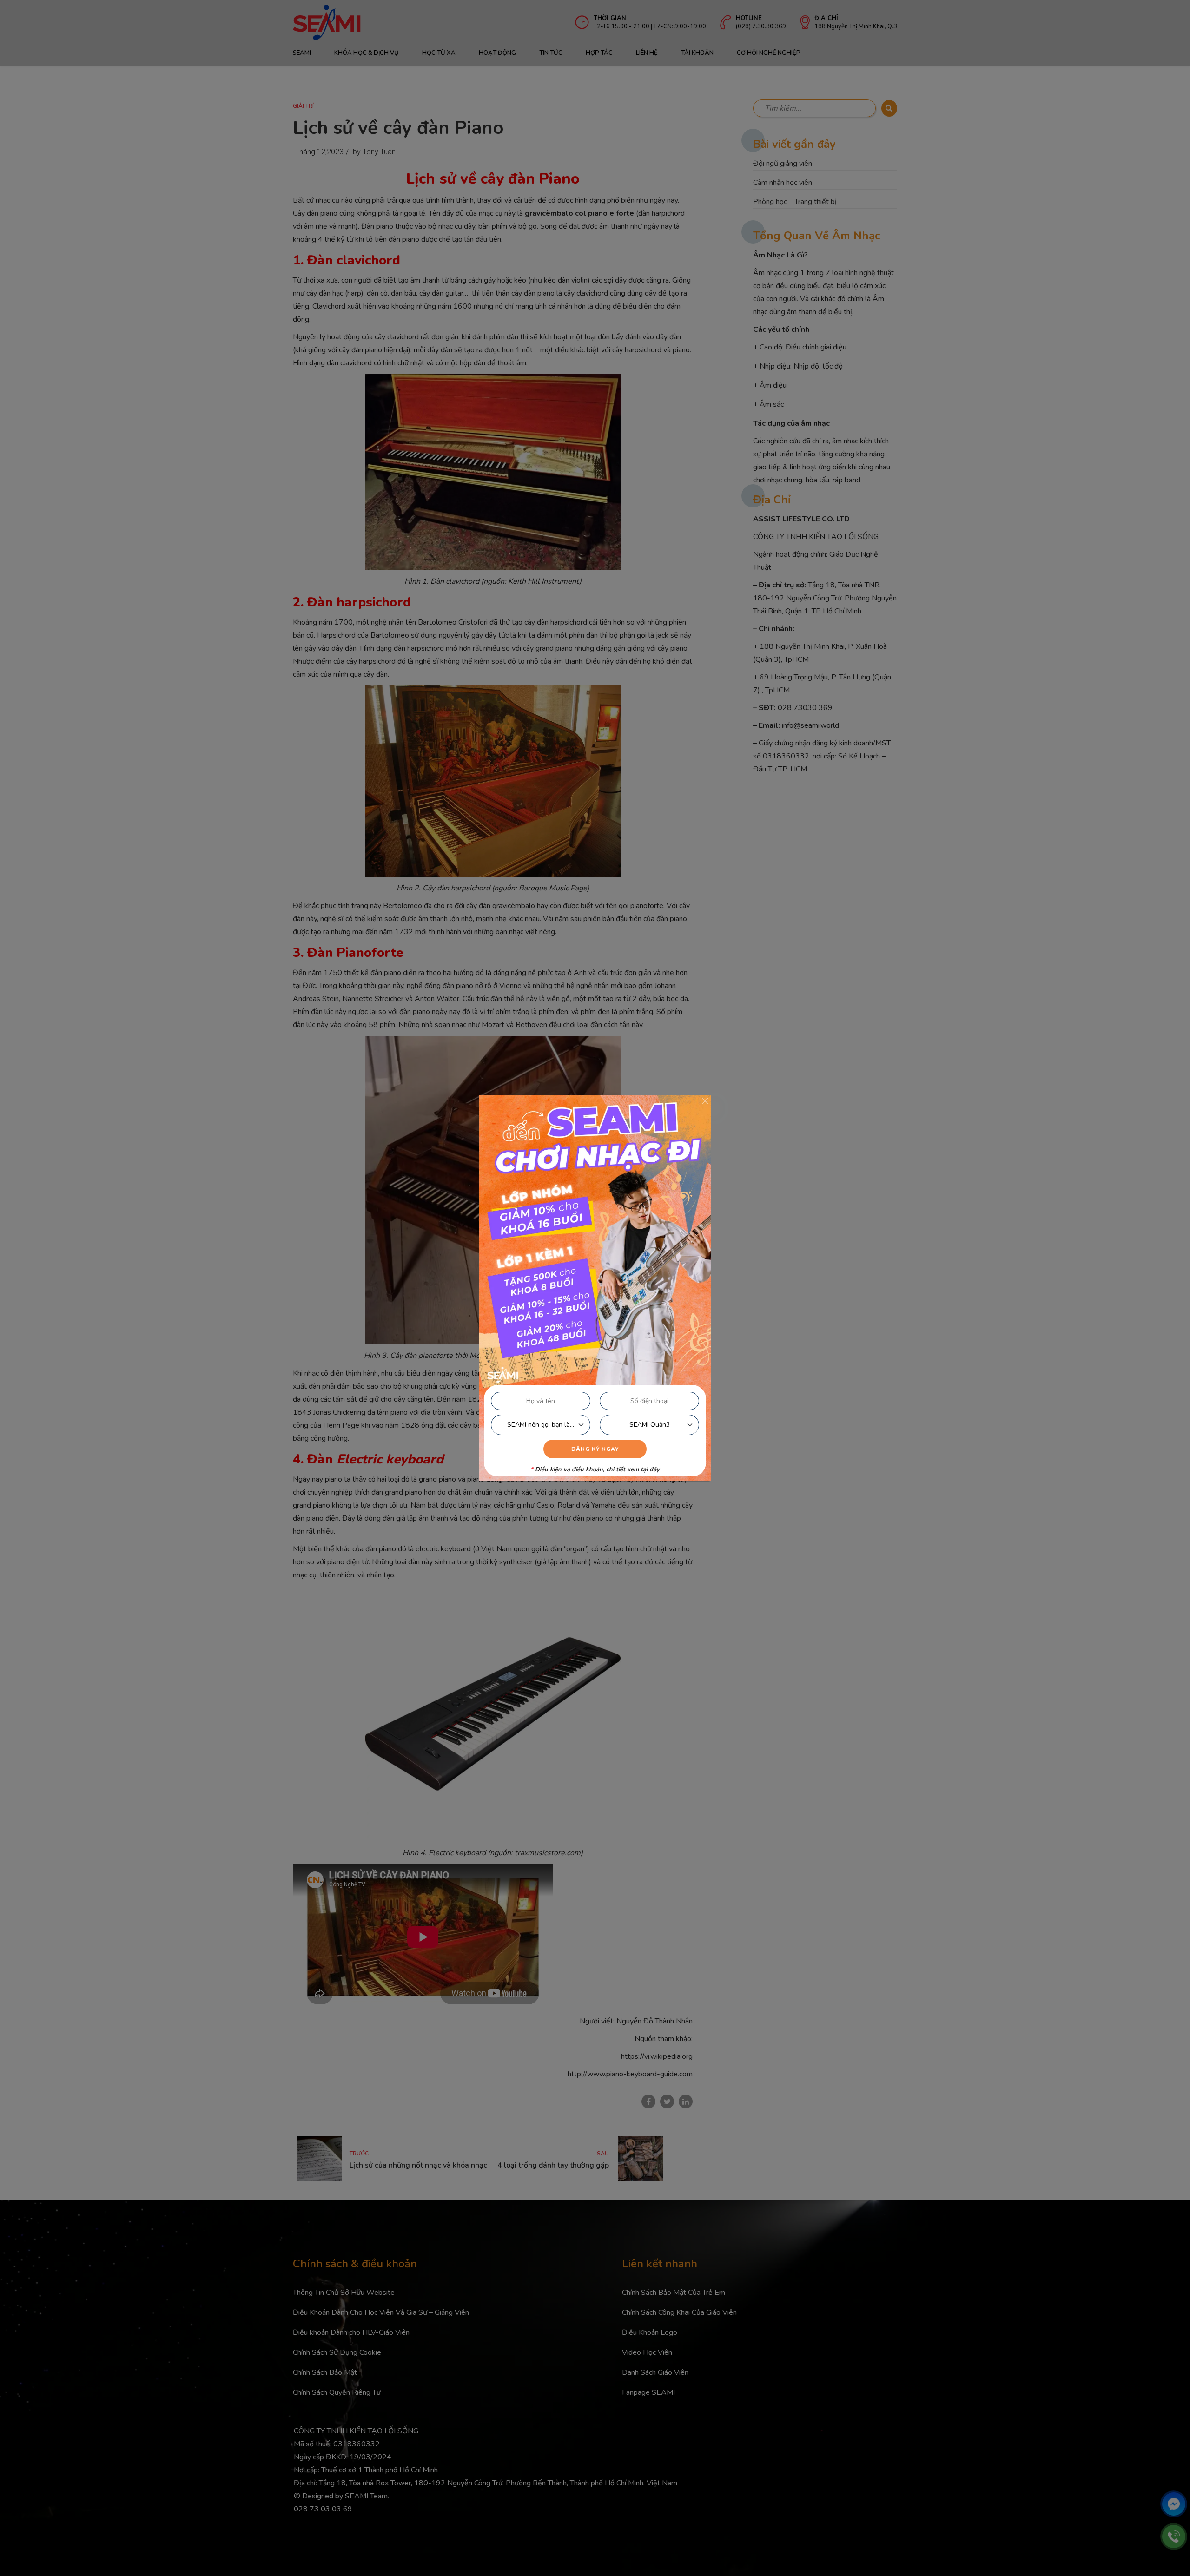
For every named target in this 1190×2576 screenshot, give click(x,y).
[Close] (705, 1101)
